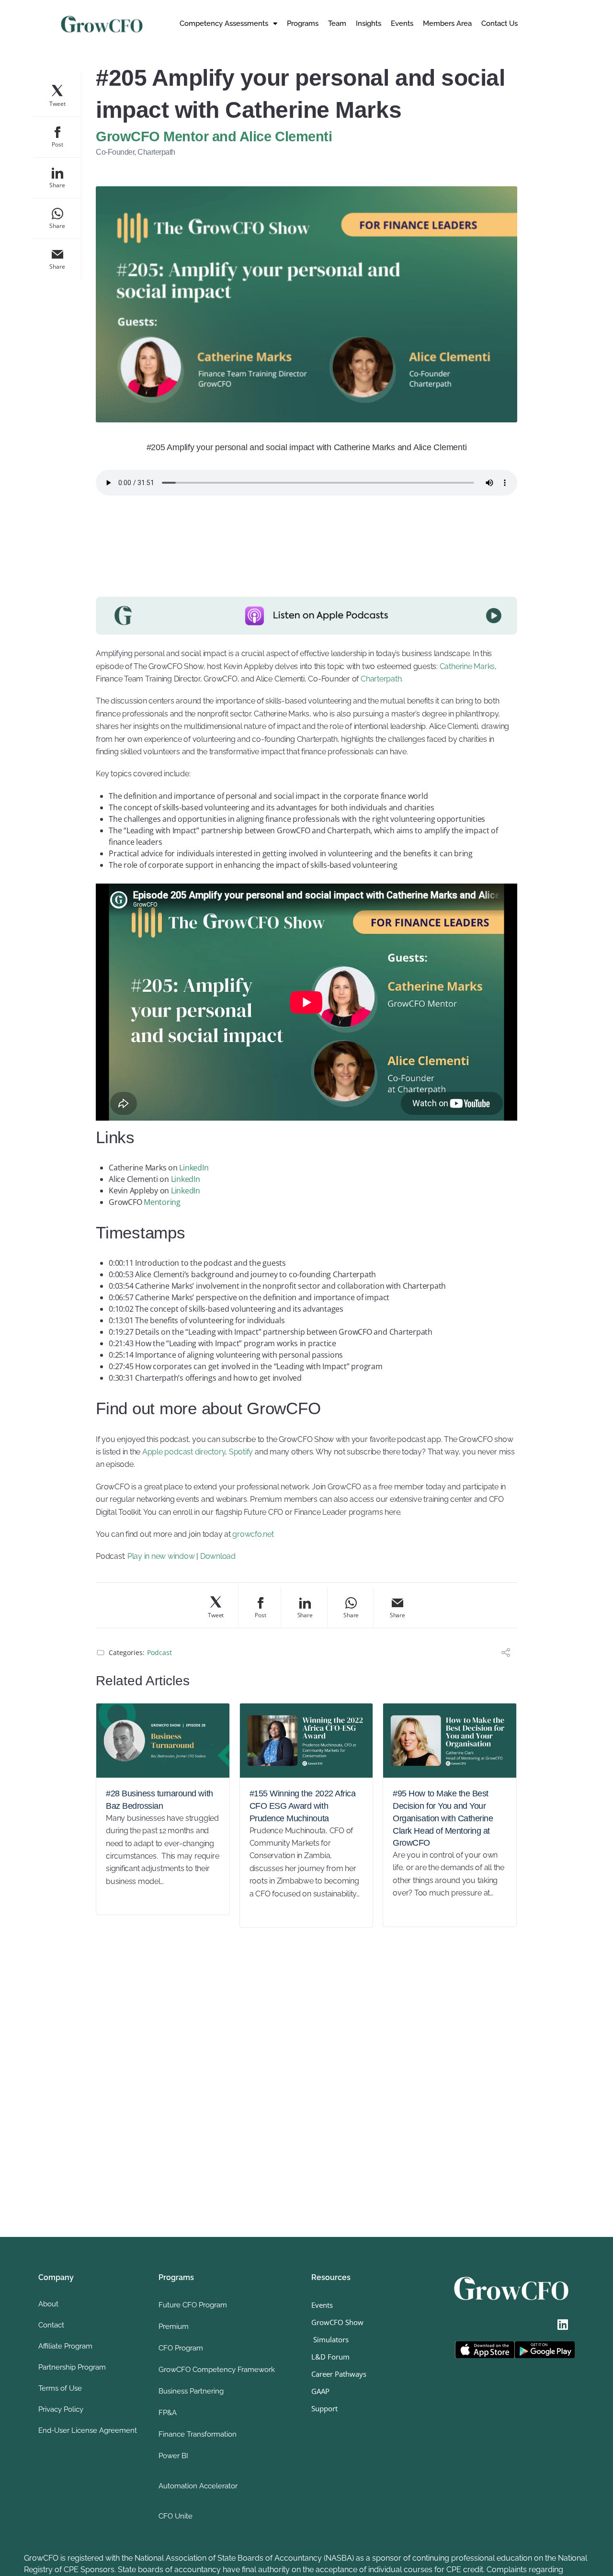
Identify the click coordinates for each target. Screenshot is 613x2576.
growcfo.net (253, 1534)
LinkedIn (195, 1168)
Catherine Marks (467, 666)
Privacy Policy (61, 2409)
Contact (51, 2325)
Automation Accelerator (198, 2486)
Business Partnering (191, 2391)
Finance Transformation (198, 2434)
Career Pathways (339, 2374)
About (48, 2304)
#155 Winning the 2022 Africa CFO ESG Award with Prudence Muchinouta (303, 1806)
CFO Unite (176, 2516)
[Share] (506, 1654)
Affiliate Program (65, 2346)
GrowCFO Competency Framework (217, 2370)
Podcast (159, 1652)
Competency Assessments (224, 23)
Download (218, 1556)
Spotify (241, 1452)
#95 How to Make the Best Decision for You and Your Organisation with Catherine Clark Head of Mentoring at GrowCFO (443, 1818)
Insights (369, 23)
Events (402, 23)
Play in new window (161, 1556)
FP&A (168, 2413)
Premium (174, 2326)
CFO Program (181, 2348)
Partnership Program (72, 2367)
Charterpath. (382, 679)
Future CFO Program (193, 2305)
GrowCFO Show (337, 2322)
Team (337, 23)
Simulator (328, 2339)
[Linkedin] (563, 2325)
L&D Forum (330, 2357)
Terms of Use (60, 2388)
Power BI (173, 2456)
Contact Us (499, 23)
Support (324, 2408)
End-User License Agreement (88, 2430)
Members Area (447, 23)
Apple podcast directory (184, 1452)
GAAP (320, 2391)
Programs (303, 23)
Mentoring (161, 1202)
